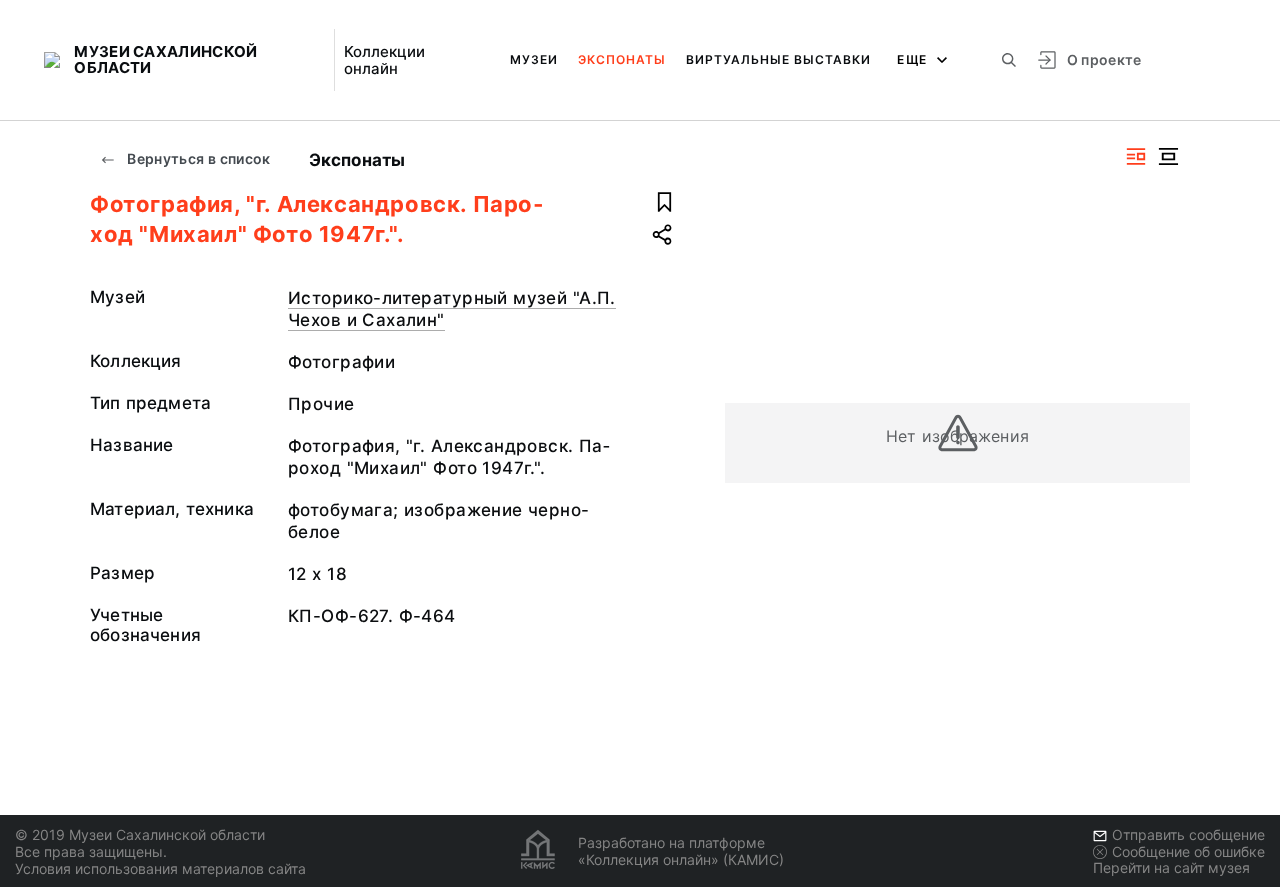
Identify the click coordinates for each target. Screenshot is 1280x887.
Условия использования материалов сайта (160, 868)
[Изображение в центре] (1168, 156)
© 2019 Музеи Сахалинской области (140, 834)
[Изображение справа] (1136, 156)
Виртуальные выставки (778, 59)
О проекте (1104, 59)
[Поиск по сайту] (1009, 60)
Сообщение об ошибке (1188, 851)
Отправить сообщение (1188, 834)
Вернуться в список (197, 158)
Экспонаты (622, 59)
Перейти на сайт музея (1171, 867)
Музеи (534, 59)
